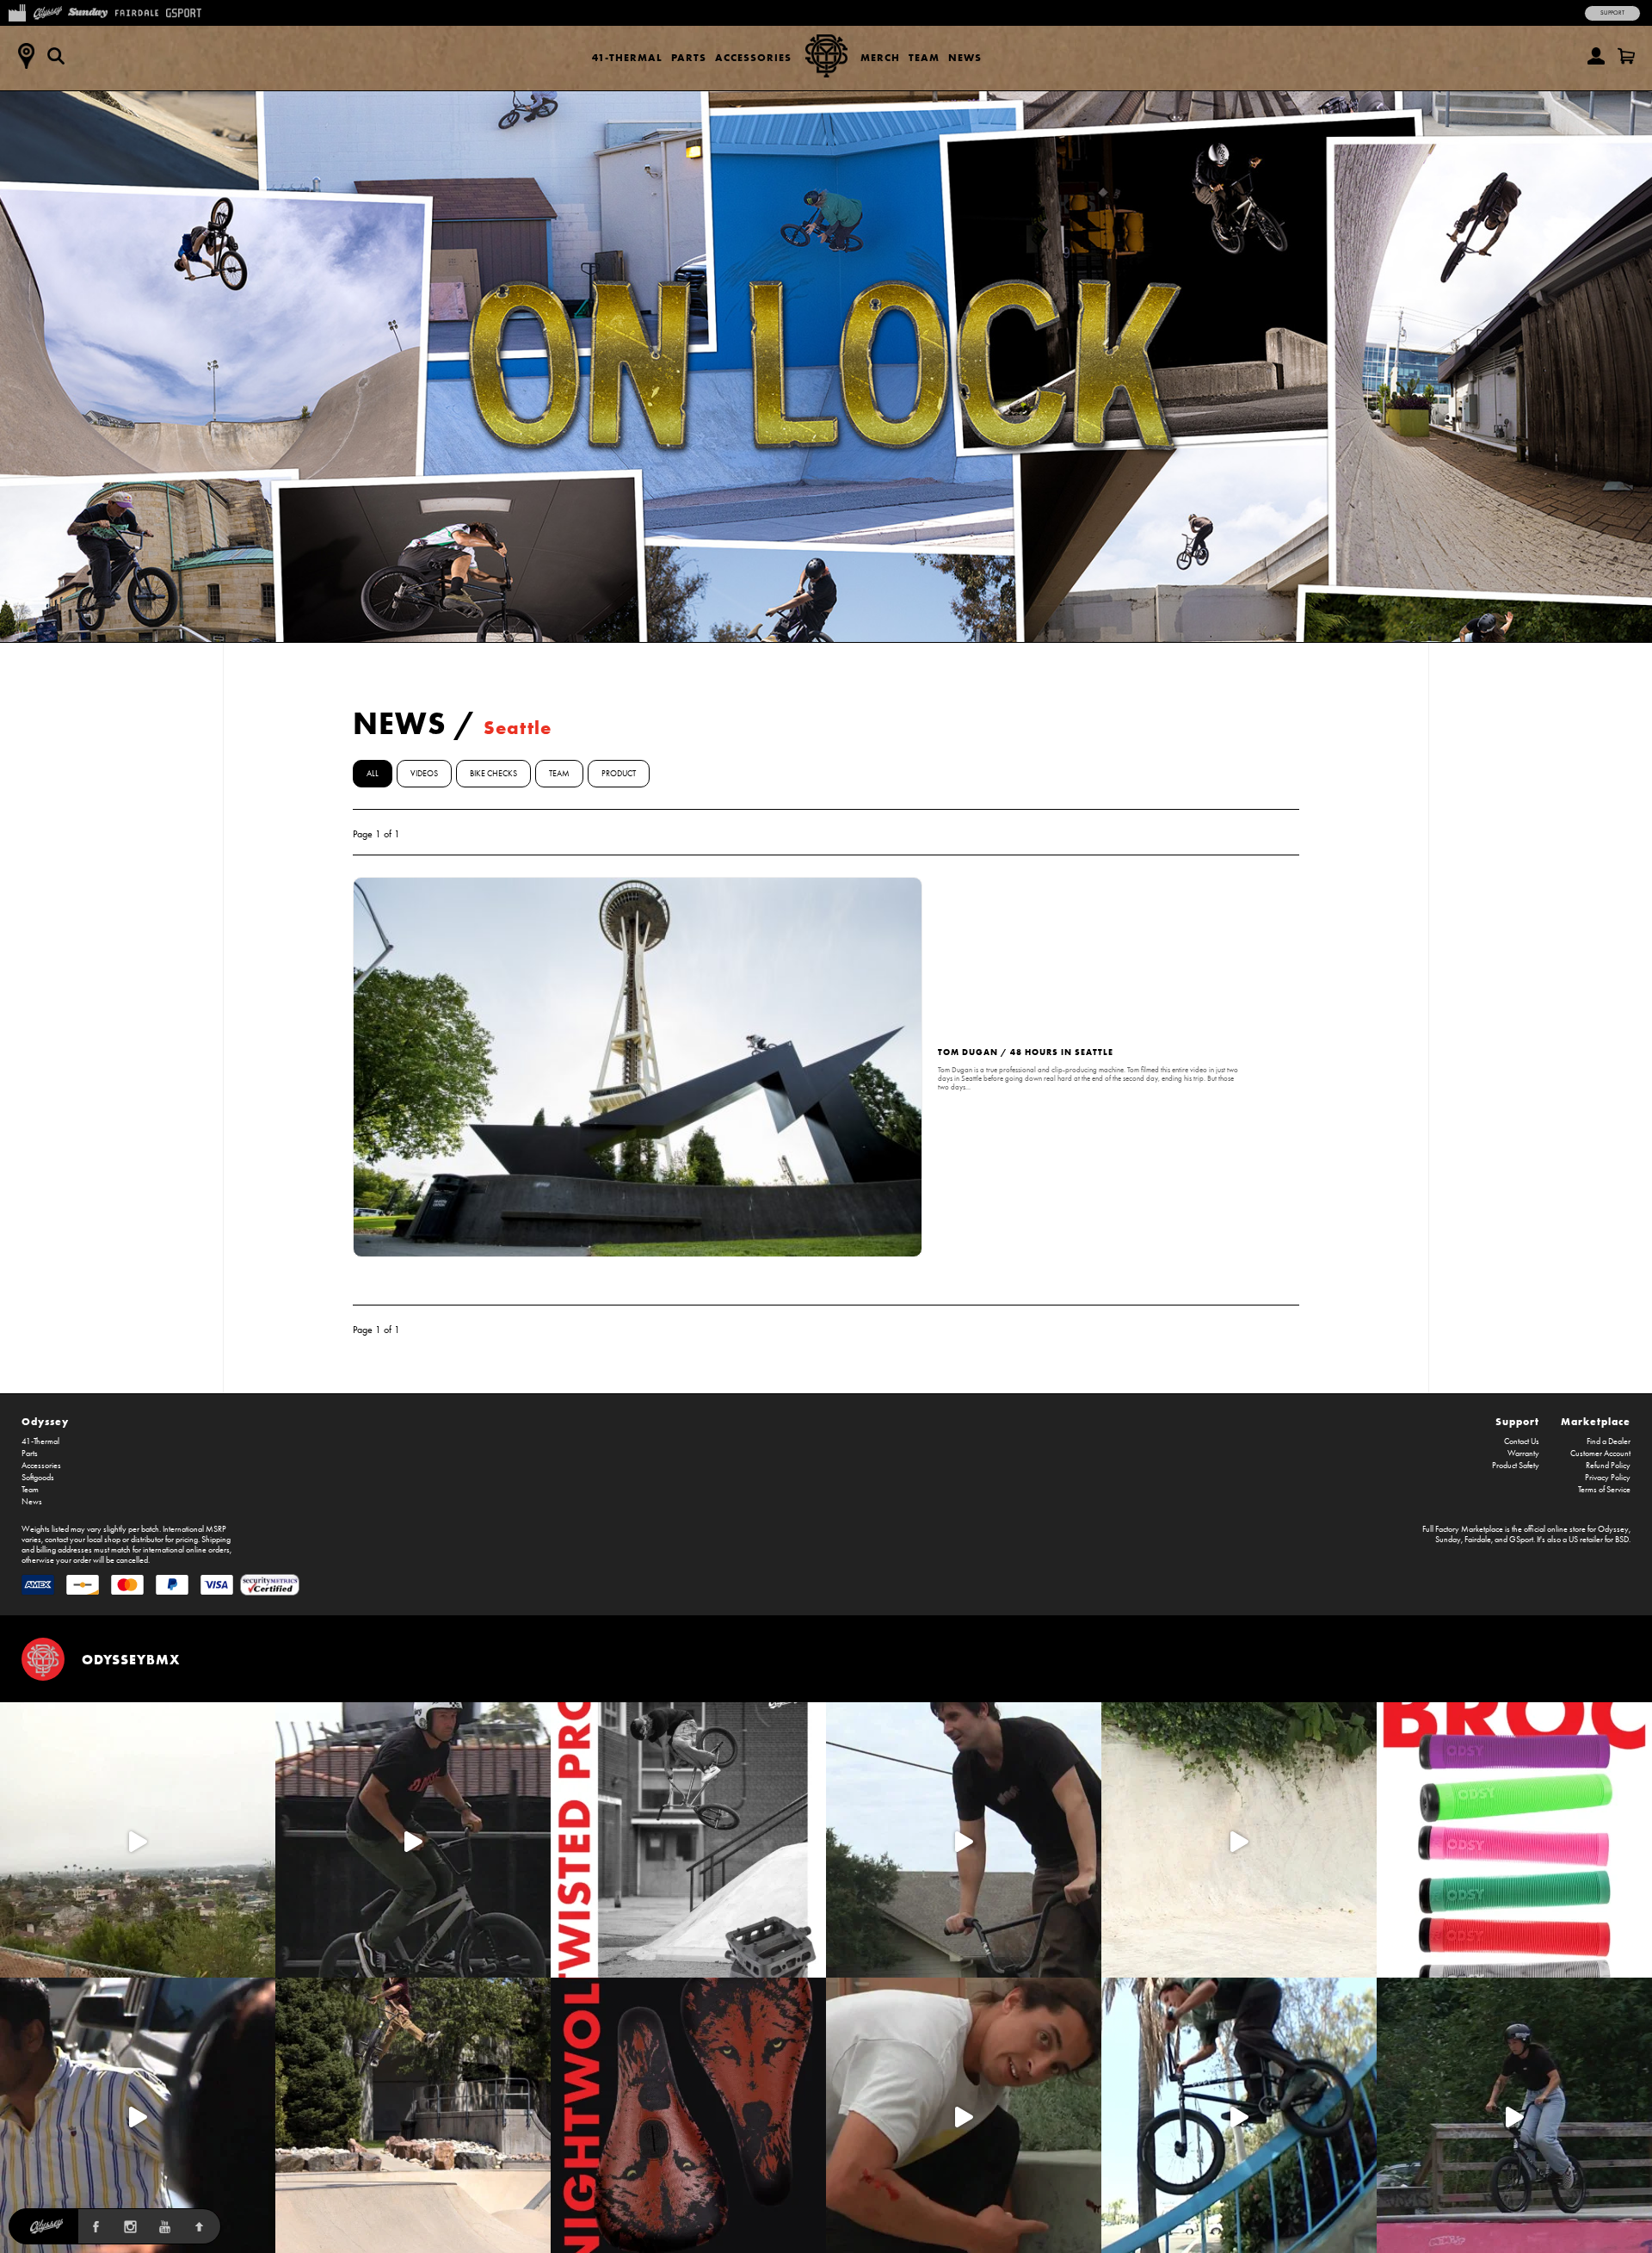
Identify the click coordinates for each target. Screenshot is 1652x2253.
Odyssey (45, 1421)
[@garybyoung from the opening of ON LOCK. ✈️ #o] (413, 1840)
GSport (1521, 1540)
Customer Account (1600, 1454)
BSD (1622, 1540)
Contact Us (1522, 1441)
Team (924, 57)
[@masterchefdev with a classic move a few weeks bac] (413, 2115)
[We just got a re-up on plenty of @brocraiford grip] (1514, 1840)
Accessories (753, 57)
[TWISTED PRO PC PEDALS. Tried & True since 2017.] (688, 1840)
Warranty (1523, 1454)
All (373, 774)
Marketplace (1596, 1421)
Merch (880, 57)
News (965, 57)
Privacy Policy (1608, 1478)
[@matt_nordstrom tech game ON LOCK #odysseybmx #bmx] (964, 1840)
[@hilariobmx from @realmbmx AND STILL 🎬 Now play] (138, 2115)
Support (1612, 13)
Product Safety (1516, 1466)
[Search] (56, 56)
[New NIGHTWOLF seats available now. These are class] (688, 2115)
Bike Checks (493, 774)
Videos (424, 774)
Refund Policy (1608, 1466)
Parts (689, 57)
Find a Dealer (1609, 1441)
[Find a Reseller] (26, 56)
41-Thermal (627, 57)
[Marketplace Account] (1596, 56)
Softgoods (38, 1478)
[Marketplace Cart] (1626, 56)
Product (619, 774)
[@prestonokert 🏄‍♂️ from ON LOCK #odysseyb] (138, 1840)
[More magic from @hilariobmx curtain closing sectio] (964, 2115)
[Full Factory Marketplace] (17, 11)
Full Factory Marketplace (1463, 1529)
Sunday (1448, 1540)
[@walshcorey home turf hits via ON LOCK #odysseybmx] (1239, 1840)
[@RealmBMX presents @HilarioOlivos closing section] (1239, 2115)
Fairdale (1478, 1540)
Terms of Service (1604, 1490)
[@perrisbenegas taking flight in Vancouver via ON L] (1514, 2115)
